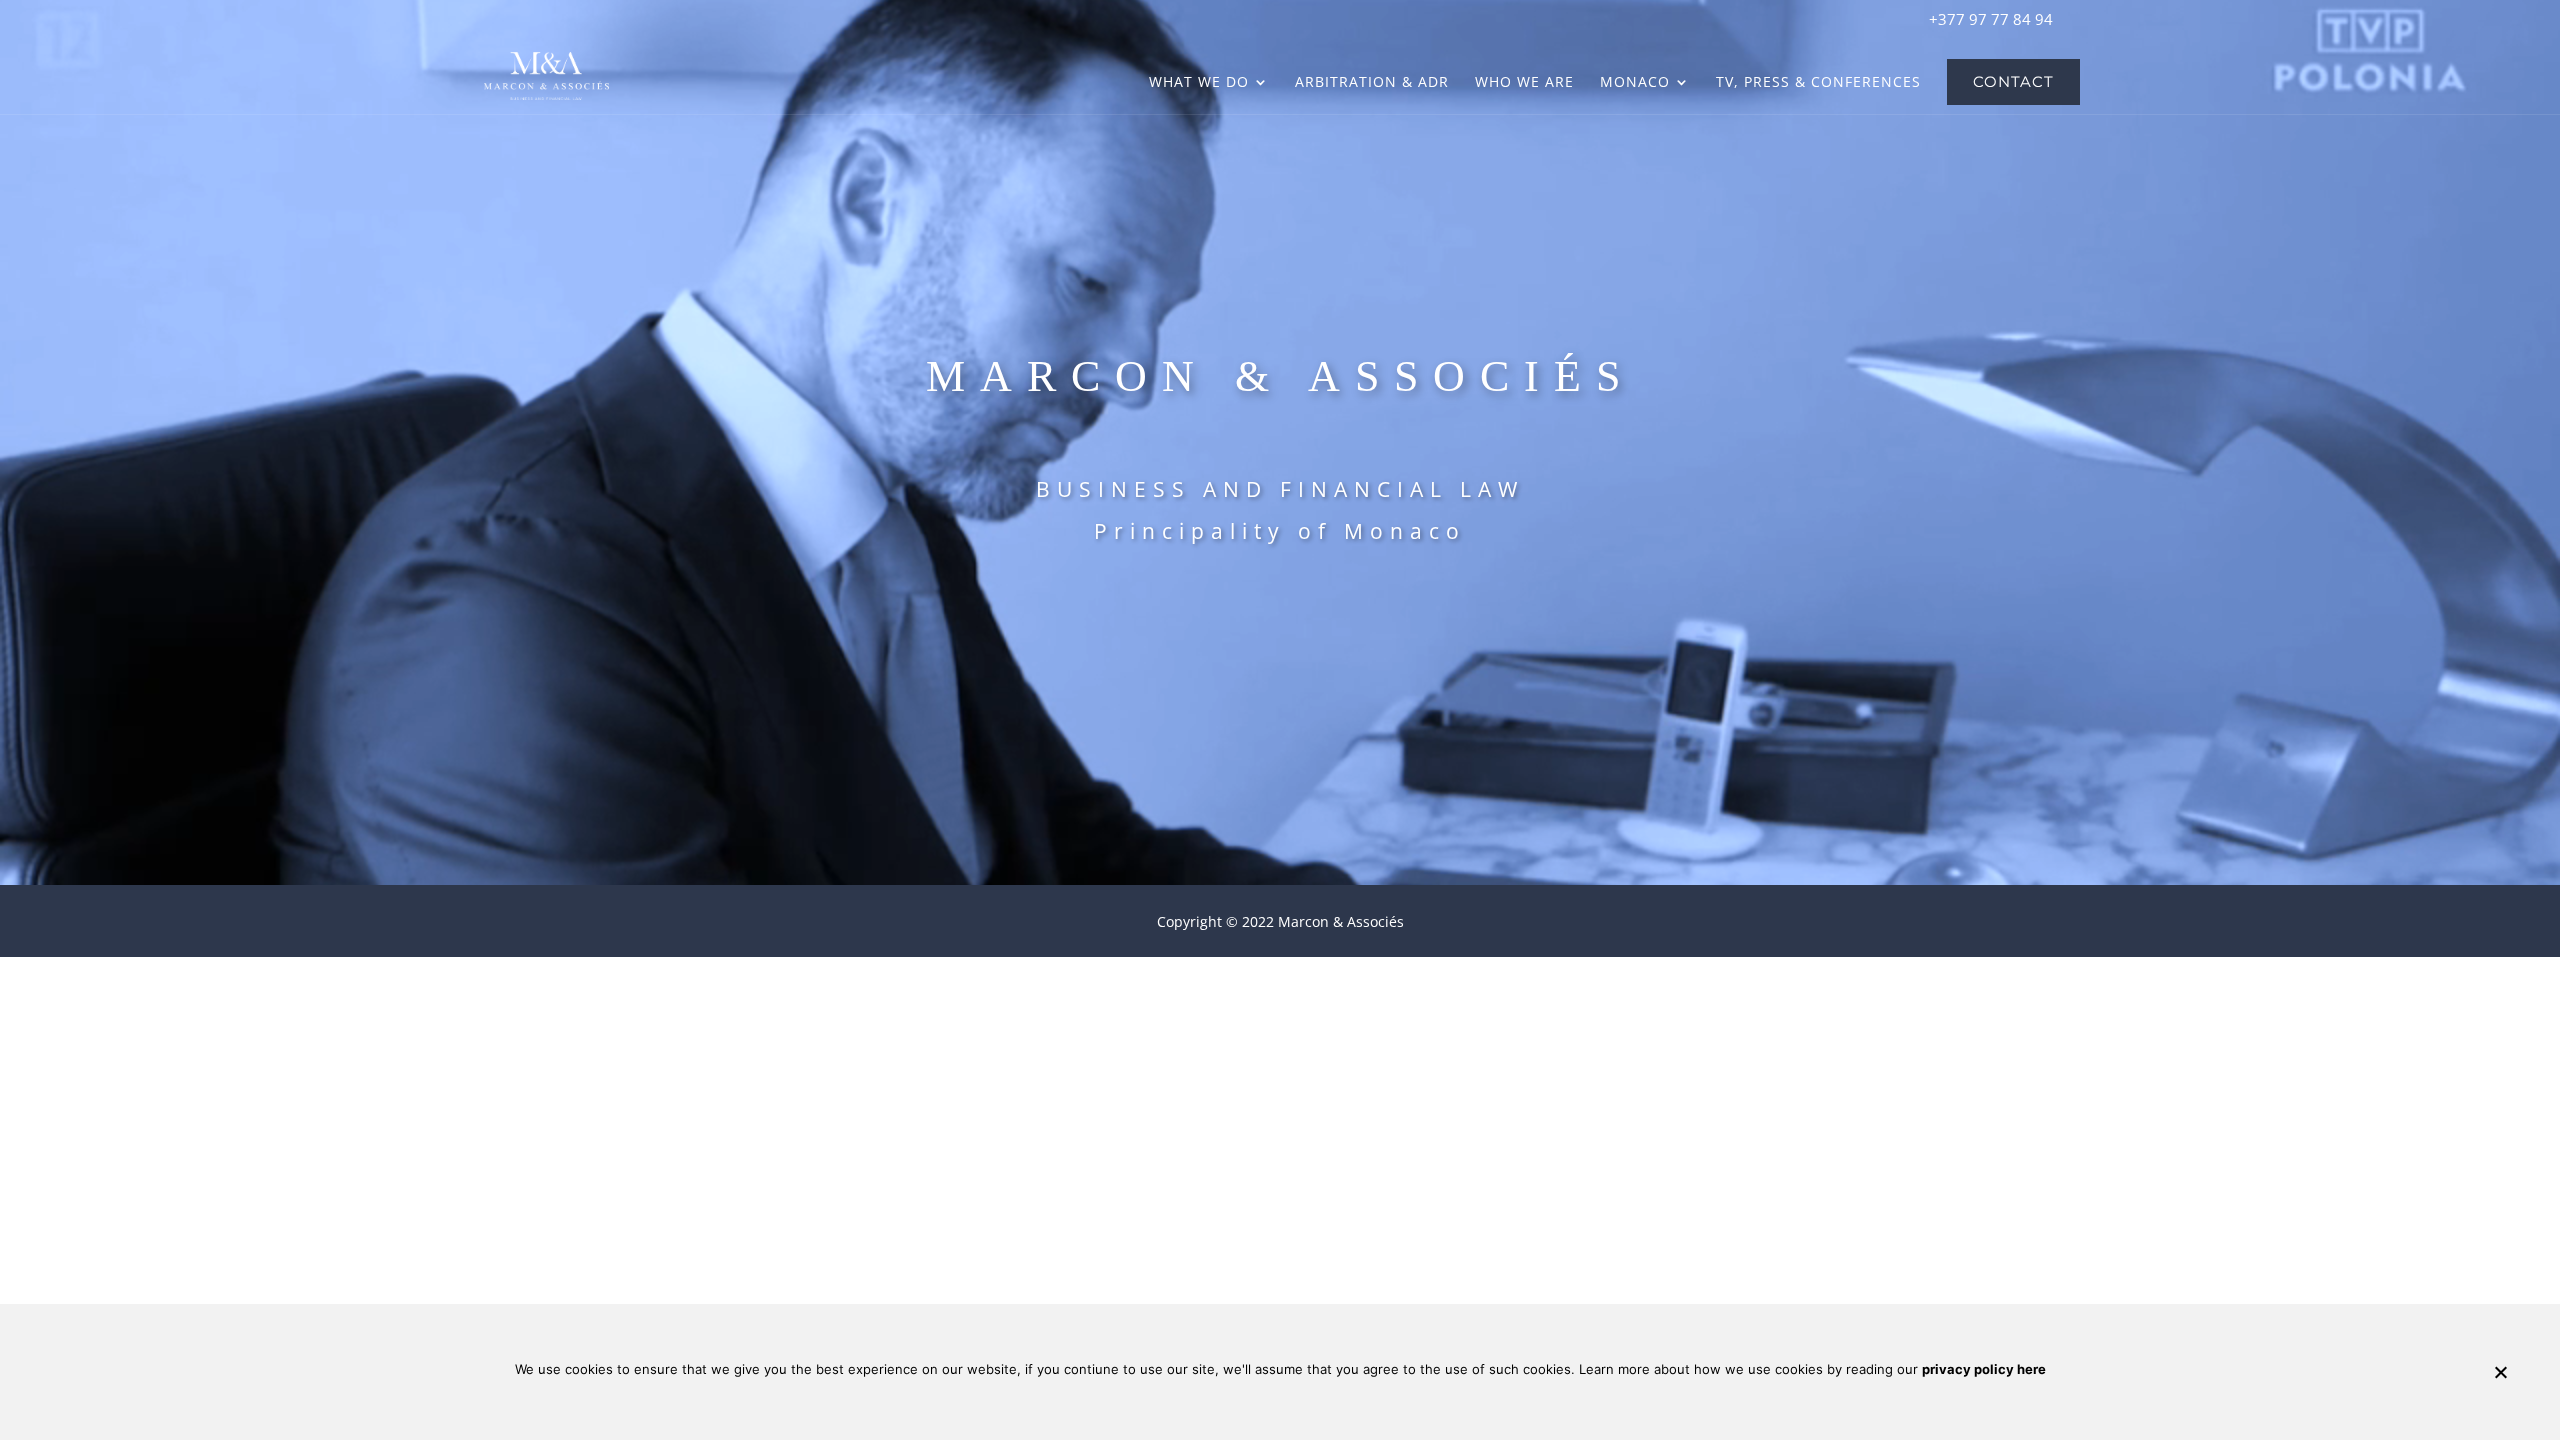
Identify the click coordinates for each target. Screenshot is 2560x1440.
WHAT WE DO (1199, 83)
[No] (2500, 1372)
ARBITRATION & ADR (1372, 83)
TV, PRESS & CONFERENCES (1818, 83)
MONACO (1635, 83)
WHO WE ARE (1524, 83)
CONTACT (2013, 82)
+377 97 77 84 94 (1991, 19)
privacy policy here (1984, 1369)
